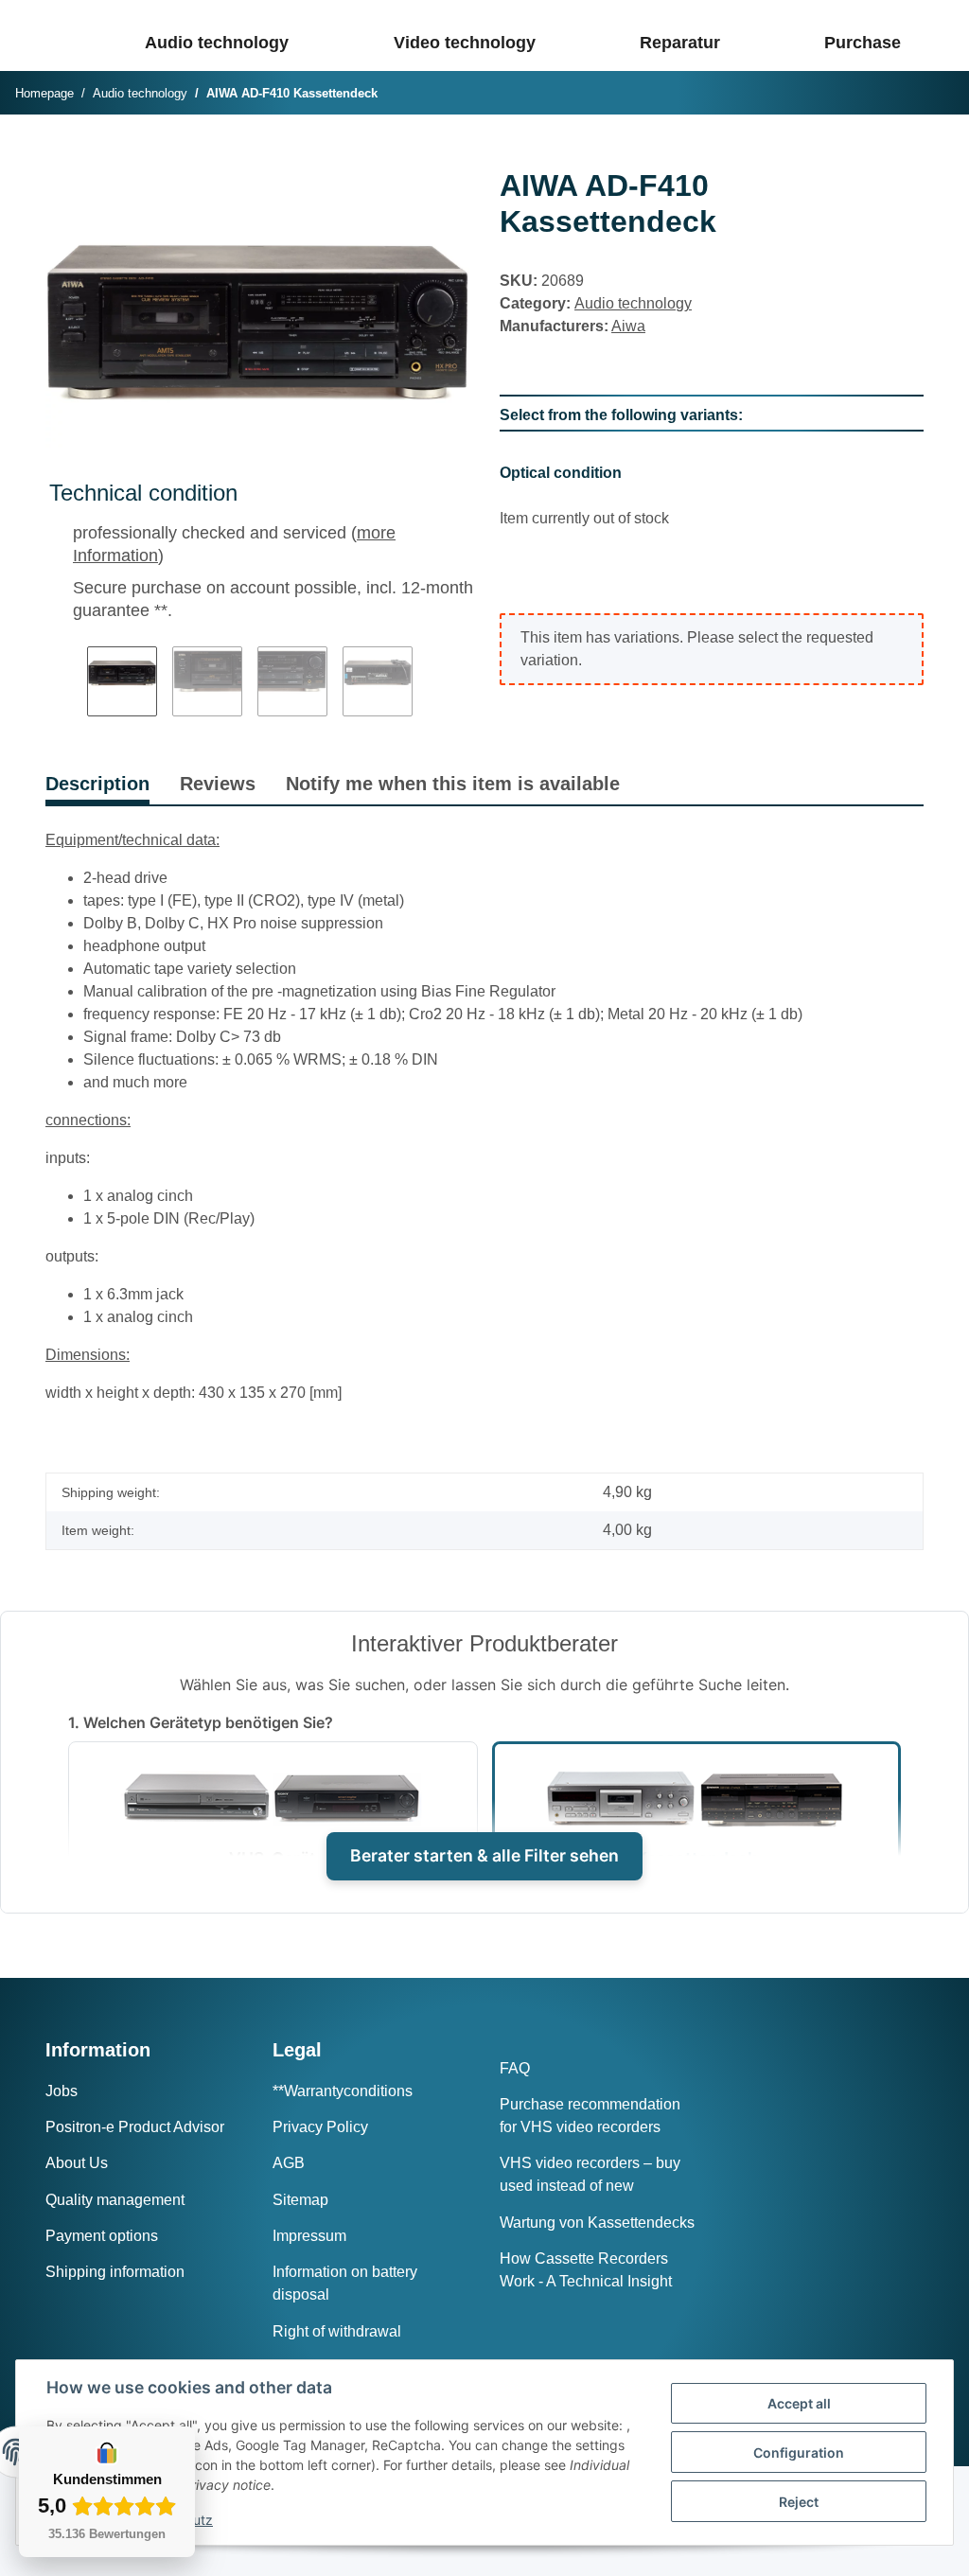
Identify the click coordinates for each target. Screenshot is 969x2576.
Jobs (62, 2091)
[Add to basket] (61, 157)
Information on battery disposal (345, 2283)
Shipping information (115, 2272)
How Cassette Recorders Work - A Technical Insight (586, 2270)
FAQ (515, 2068)
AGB (289, 2163)
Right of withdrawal (337, 2331)
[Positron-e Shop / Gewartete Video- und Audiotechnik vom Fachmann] (63, 35)
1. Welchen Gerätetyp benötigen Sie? (201, 1722)
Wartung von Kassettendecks (597, 2223)
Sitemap (300, 2200)
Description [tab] (97, 784)
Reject (799, 2502)
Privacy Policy (320, 2127)
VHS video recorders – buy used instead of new (590, 2174)
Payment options (102, 2236)
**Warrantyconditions (343, 2091)
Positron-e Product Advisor (135, 2127)
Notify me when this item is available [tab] (453, 784)
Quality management (115, 2200)
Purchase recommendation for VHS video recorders (590, 2116)
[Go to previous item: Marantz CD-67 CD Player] (894, 94)
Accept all (799, 2403)
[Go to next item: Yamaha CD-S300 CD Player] (934, 94)
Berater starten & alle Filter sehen (484, 1855)
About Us (77, 2163)
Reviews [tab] (218, 784)
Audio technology (633, 303)
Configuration (799, 2452)
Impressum (309, 2236)
